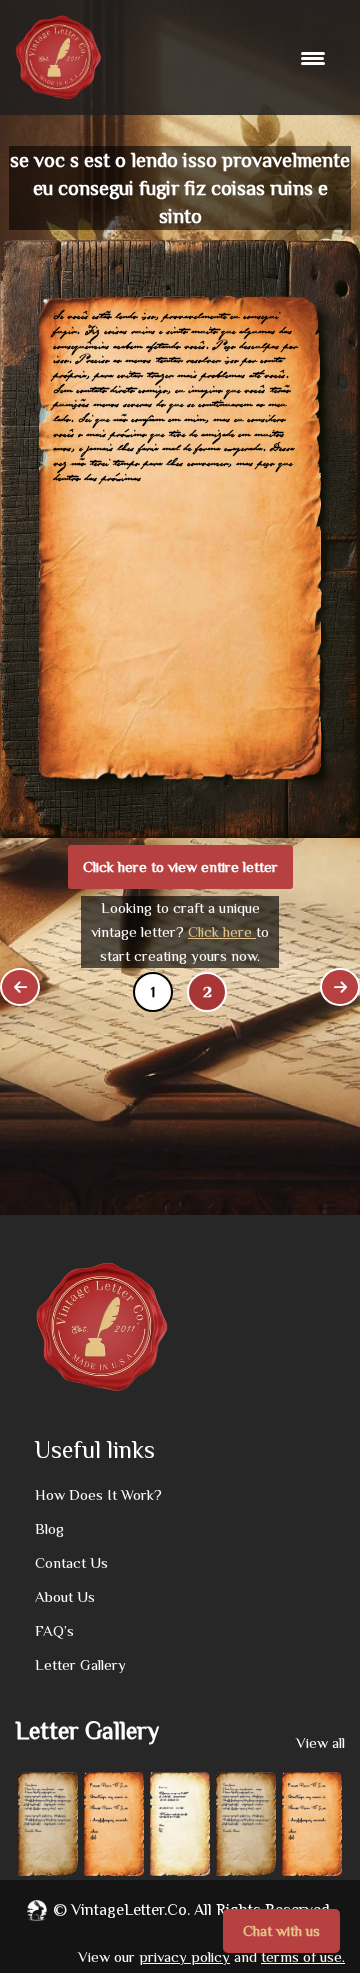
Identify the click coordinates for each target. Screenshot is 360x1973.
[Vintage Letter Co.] (58, 57)
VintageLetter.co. (130, 1910)
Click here (222, 931)
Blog (49, 1528)
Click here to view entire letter (180, 866)
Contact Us (71, 1562)
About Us (65, 1596)
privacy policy (184, 1956)
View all (320, 1742)
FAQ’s (54, 1630)
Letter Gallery (80, 1664)
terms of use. (303, 1956)
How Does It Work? (98, 1494)
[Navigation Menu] (315, 58)
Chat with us (281, 1930)
